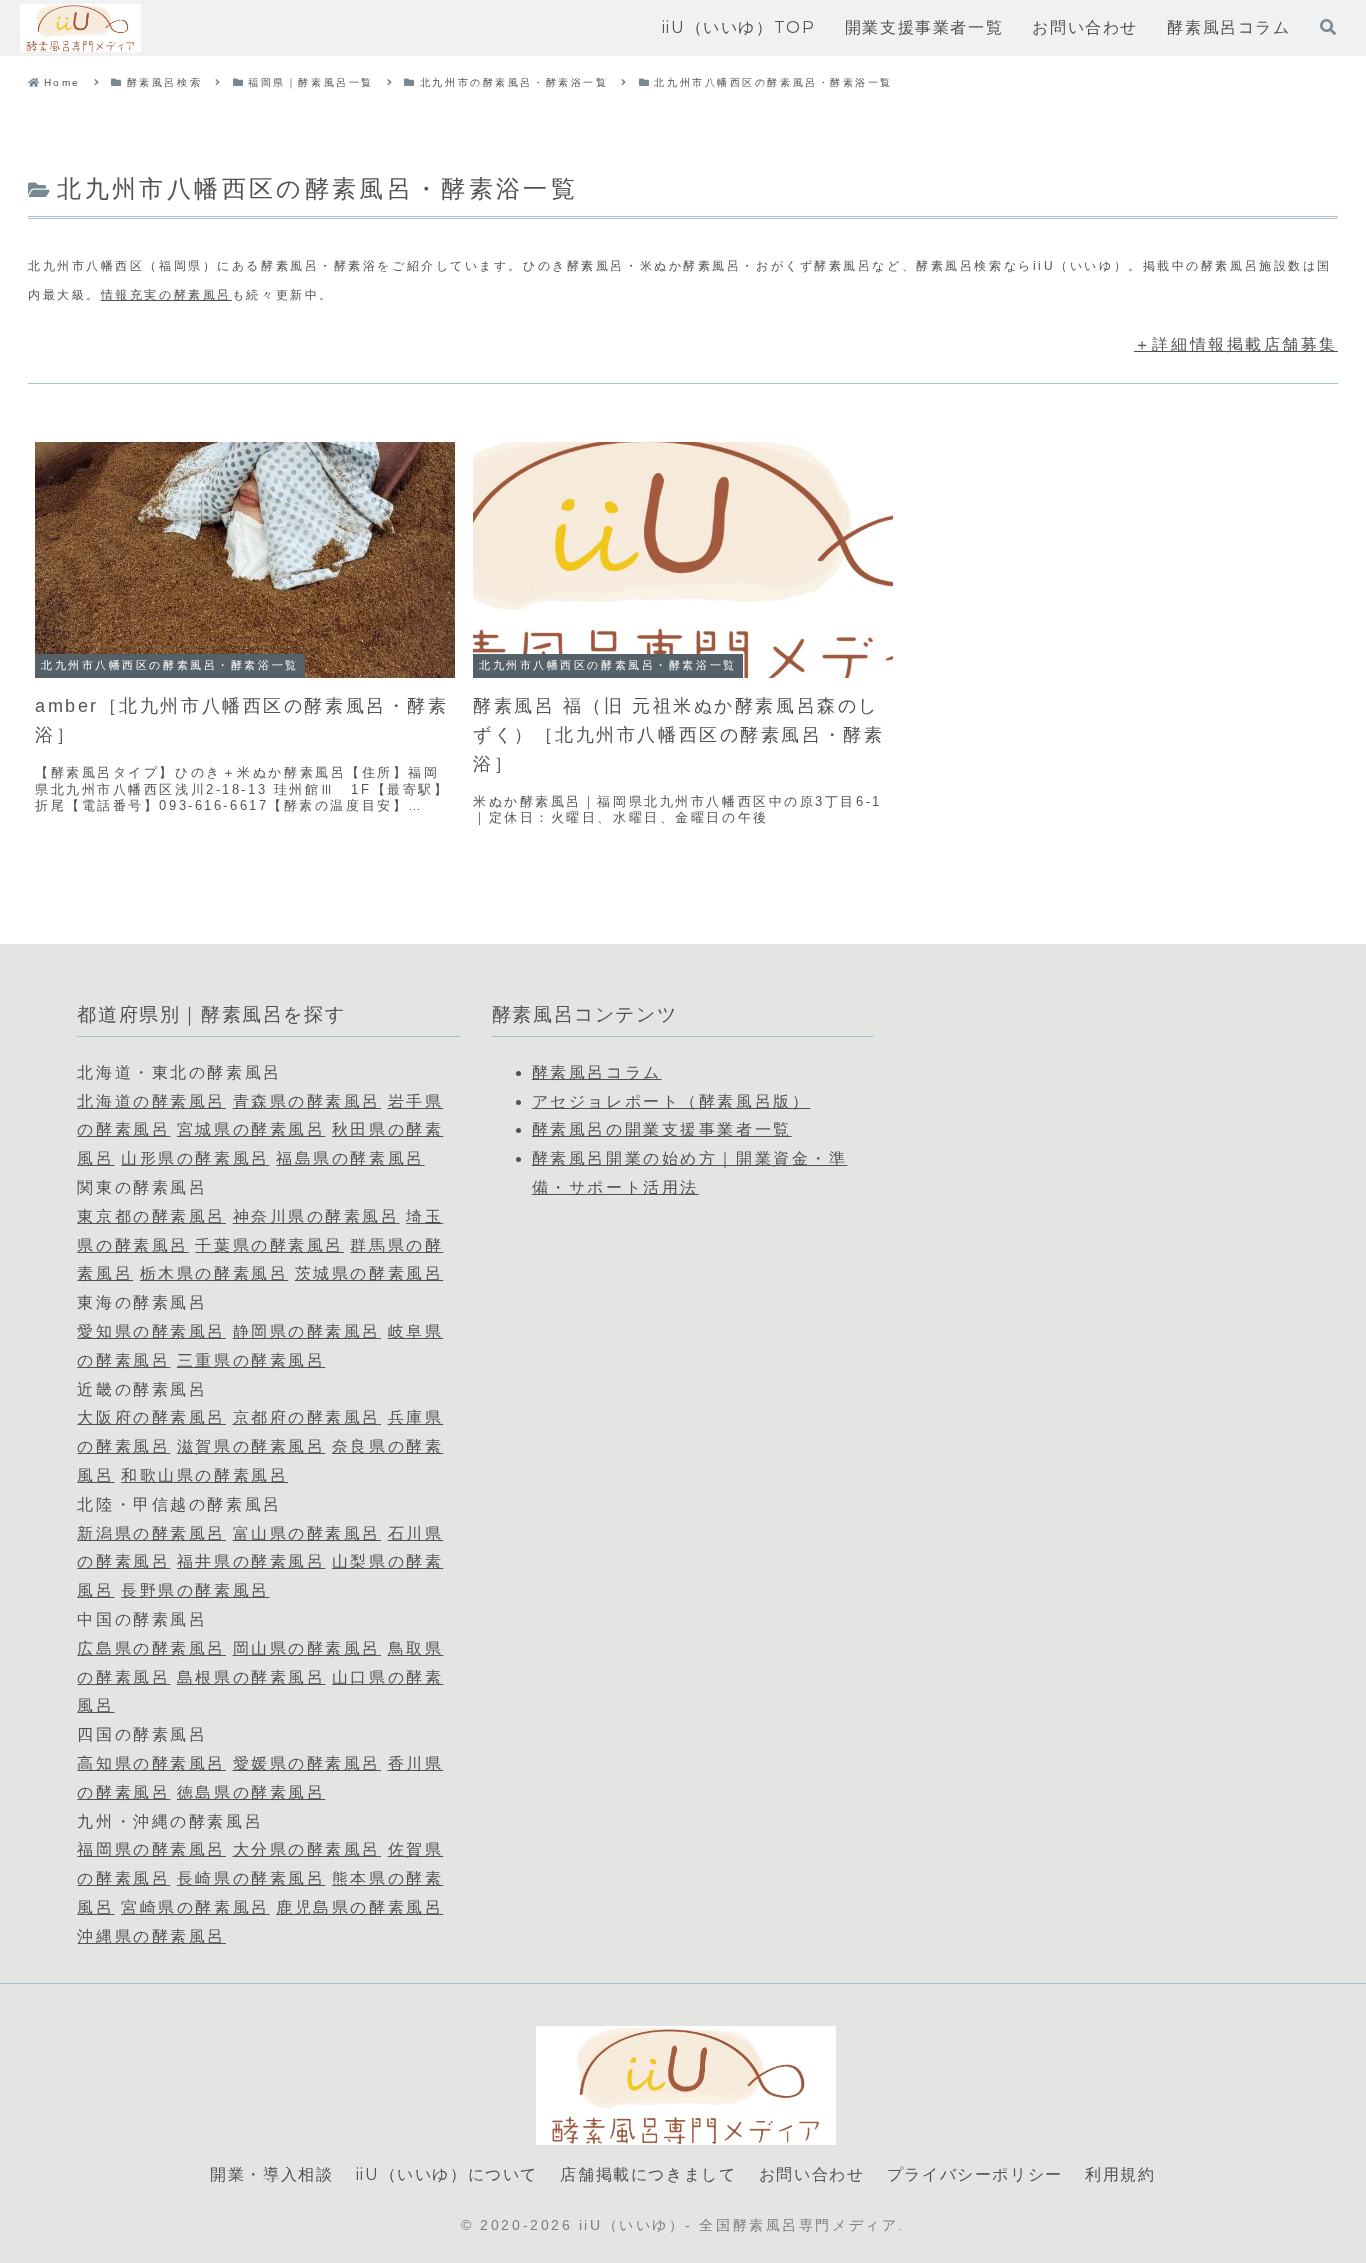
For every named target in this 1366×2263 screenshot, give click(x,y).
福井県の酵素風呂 (251, 1561)
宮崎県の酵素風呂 (195, 1907)
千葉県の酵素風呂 (269, 1245)
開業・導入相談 (271, 2174)
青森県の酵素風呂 (307, 1101)
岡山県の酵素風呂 (307, 1648)
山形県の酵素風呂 (195, 1158)
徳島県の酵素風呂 (251, 1792)
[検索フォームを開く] (1328, 27)
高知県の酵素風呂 (151, 1763)
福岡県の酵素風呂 (151, 1849)
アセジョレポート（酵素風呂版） (671, 1101)
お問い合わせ (812, 2174)
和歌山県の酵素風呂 (204, 1475)
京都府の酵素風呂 (307, 1417)
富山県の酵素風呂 (307, 1533)
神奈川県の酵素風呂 (316, 1216)
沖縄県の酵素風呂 (151, 1936)
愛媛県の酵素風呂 (307, 1763)
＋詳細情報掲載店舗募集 (1236, 344)
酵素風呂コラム (597, 1072)
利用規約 (1120, 2174)
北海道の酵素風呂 (151, 1101)
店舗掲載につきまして (648, 2174)
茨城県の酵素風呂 (369, 1273)
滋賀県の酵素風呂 (251, 1446)
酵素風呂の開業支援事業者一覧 (662, 1129)
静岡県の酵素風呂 (307, 1331)
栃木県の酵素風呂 (214, 1273)
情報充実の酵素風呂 (166, 295)
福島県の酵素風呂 (350, 1158)
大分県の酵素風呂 (307, 1849)
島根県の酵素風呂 (251, 1677)
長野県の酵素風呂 (195, 1590)
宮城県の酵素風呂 (251, 1129)
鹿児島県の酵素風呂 (359, 1907)
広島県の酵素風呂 (151, 1648)
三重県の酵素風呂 (251, 1360)
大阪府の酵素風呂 (151, 1417)
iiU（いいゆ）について (447, 2174)
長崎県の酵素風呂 (251, 1878)
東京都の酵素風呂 (151, 1216)
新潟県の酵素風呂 (151, 1533)
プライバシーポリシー (975, 2174)
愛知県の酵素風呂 (151, 1331)
